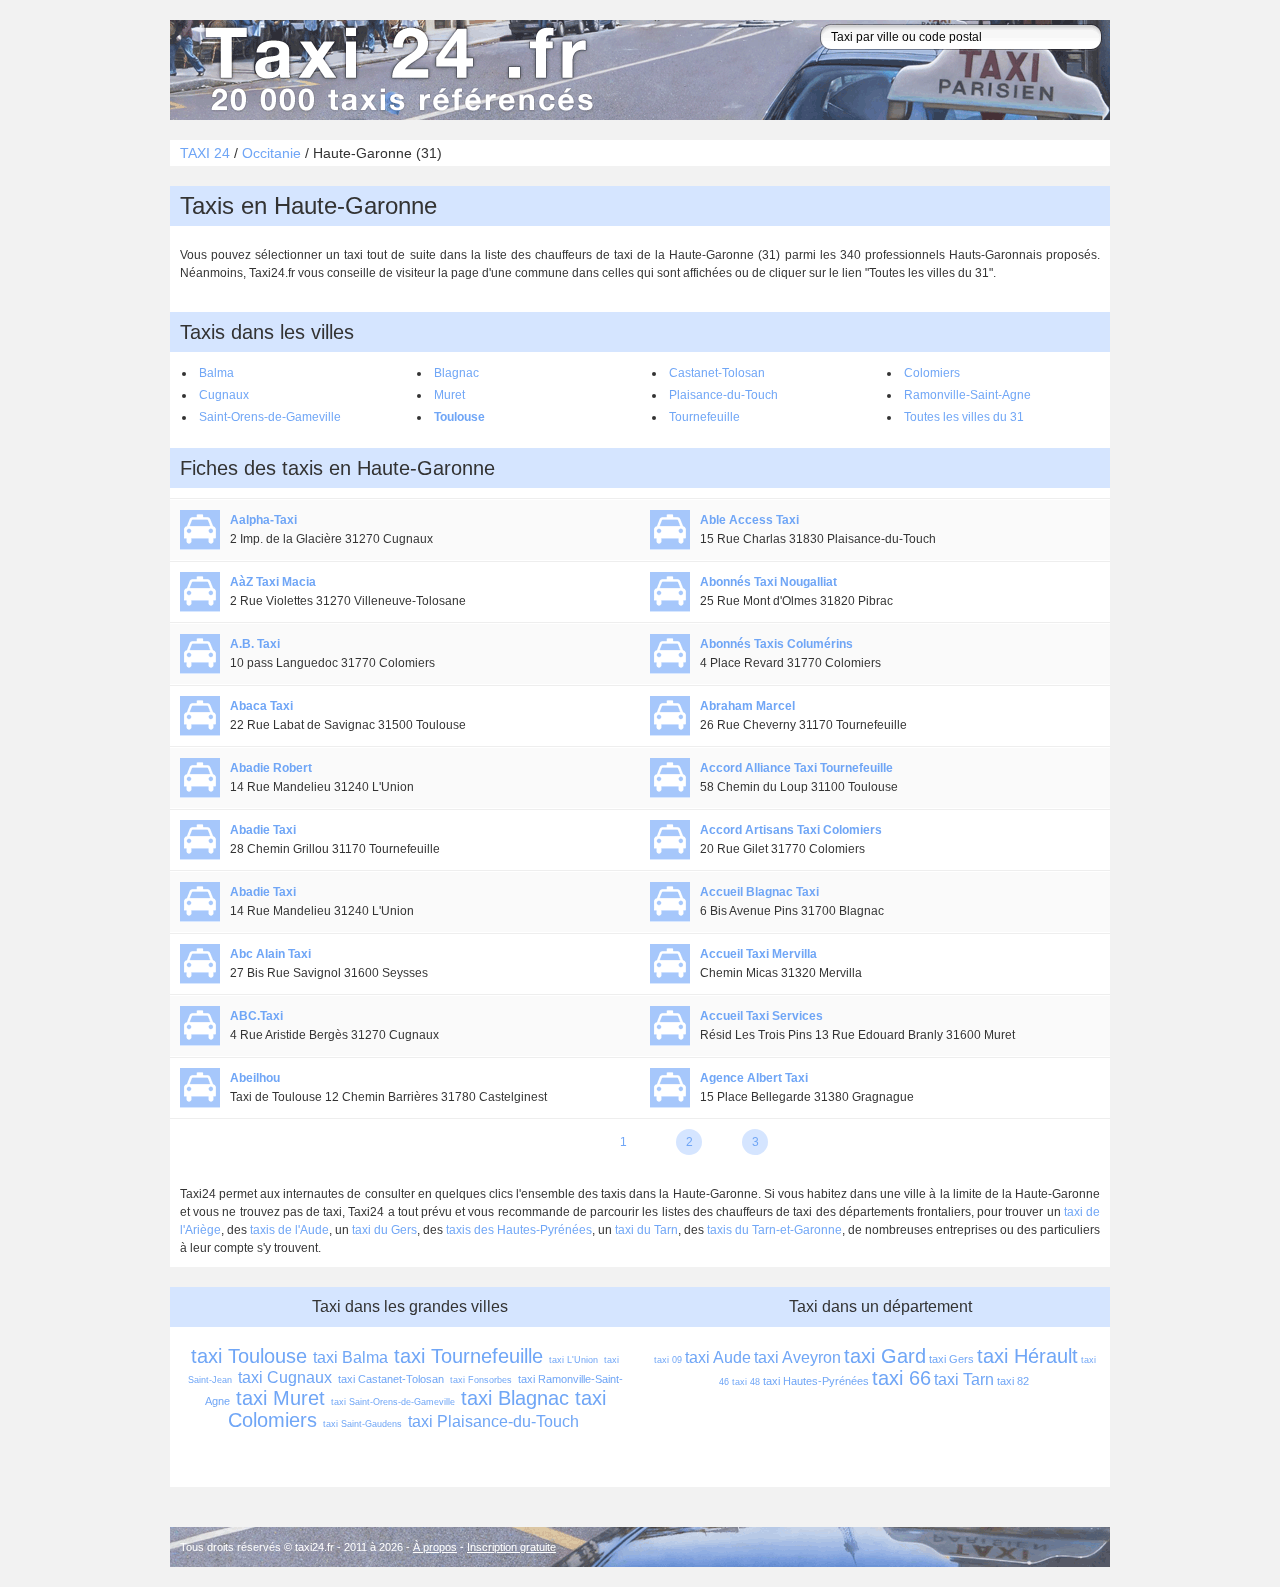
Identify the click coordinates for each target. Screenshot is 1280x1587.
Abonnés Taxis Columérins (776, 644)
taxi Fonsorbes (481, 1380)
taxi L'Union (573, 1360)
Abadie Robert (271, 768)
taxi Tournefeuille (468, 1356)
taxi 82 (1013, 1381)
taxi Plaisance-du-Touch (493, 1421)
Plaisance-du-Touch (723, 395)
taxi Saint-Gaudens (362, 1424)
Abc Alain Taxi (270, 954)
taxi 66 (901, 1378)
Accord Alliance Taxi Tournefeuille (796, 768)
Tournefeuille (704, 417)
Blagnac (456, 373)
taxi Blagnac (515, 1398)
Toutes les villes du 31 (964, 417)
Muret (449, 395)
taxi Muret (280, 1398)
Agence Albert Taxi (754, 1078)
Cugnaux (224, 395)
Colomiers (932, 373)
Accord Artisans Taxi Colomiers (791, 830)
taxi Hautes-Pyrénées (816, 1381)
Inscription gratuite (511, 1547)
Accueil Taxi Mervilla (758, 954)
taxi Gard (885, 1356)
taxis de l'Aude (289, 1230)
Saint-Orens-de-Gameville (270, 417)
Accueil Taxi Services (761, 1016)
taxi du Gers (384, 1230)
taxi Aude (718, 1357)
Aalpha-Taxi (263, 520)
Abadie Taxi (263, 830)
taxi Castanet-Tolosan (391, 1379)
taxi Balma (350, 1357)
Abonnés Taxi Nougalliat (768, 582)
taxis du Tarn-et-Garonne (774, 1230)
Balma (216, 373)
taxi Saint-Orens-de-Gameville (393, 1402)
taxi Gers (951, 1359)
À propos (435, 1547)
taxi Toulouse (249, 1356)
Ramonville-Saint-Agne (967, 395)
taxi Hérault (1027, 1356)
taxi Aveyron (797, 1357)
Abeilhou (255, 1078)
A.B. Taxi (255, 644)
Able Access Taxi (749, 520)
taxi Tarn (964, 1379)
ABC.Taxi (256, 1016)
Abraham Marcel (747, 706)
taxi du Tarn (646, 1230)
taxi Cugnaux (285, 1377)
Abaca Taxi (261, 706)
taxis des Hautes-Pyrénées (519, 1230)
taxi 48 (746, 1382)
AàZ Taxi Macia (273, 582)
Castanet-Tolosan (717, 373)
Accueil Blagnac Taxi (759, 892)
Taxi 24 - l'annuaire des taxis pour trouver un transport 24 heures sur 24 (395, 70)
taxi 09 (668, 1360)
